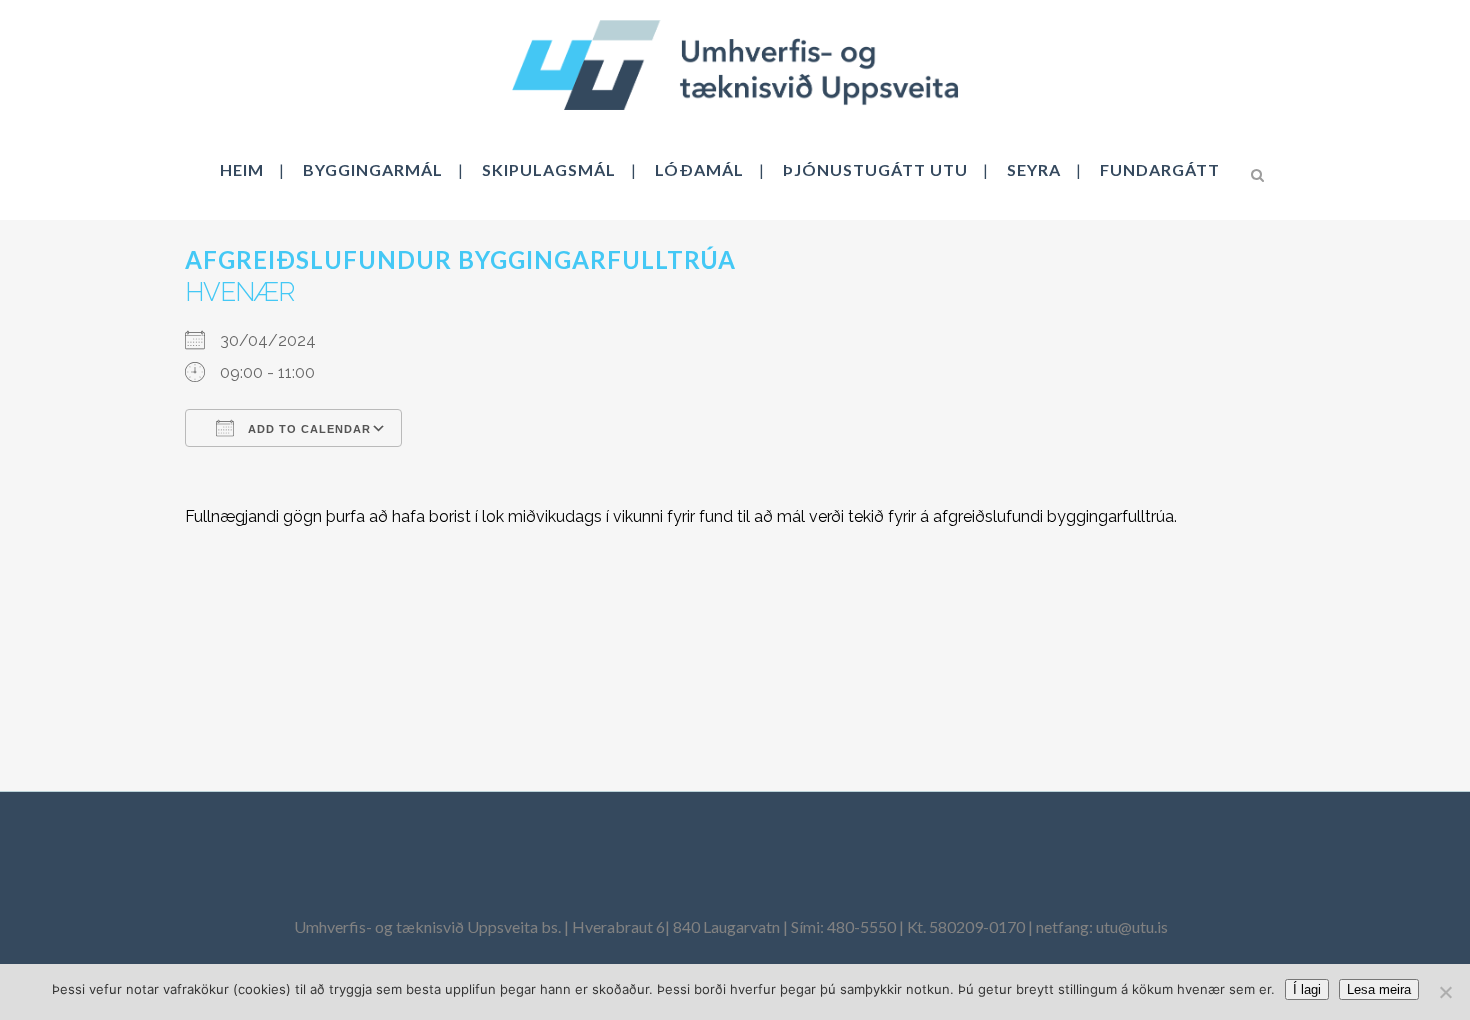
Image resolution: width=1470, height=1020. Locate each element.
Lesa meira (1379, 989)
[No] (1445, 992)
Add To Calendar (307, 429)
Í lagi (1307, 989)
